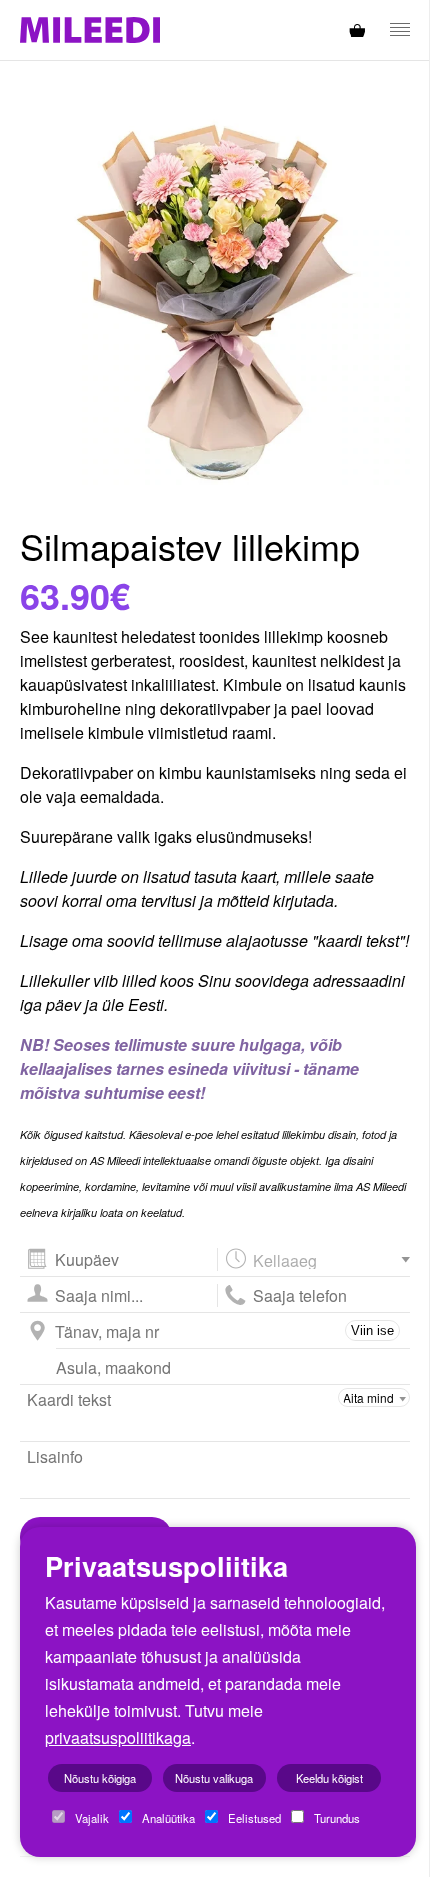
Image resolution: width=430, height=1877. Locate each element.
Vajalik (90, 1818)
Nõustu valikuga (214, 1778)
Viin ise (372, 1330)
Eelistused (253, 1818)
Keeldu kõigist (329, 1778)
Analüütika (167, 1818)
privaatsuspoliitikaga (118, 1737)
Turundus (335, 1818)
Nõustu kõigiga (100, 1778)
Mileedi (90, 30)
